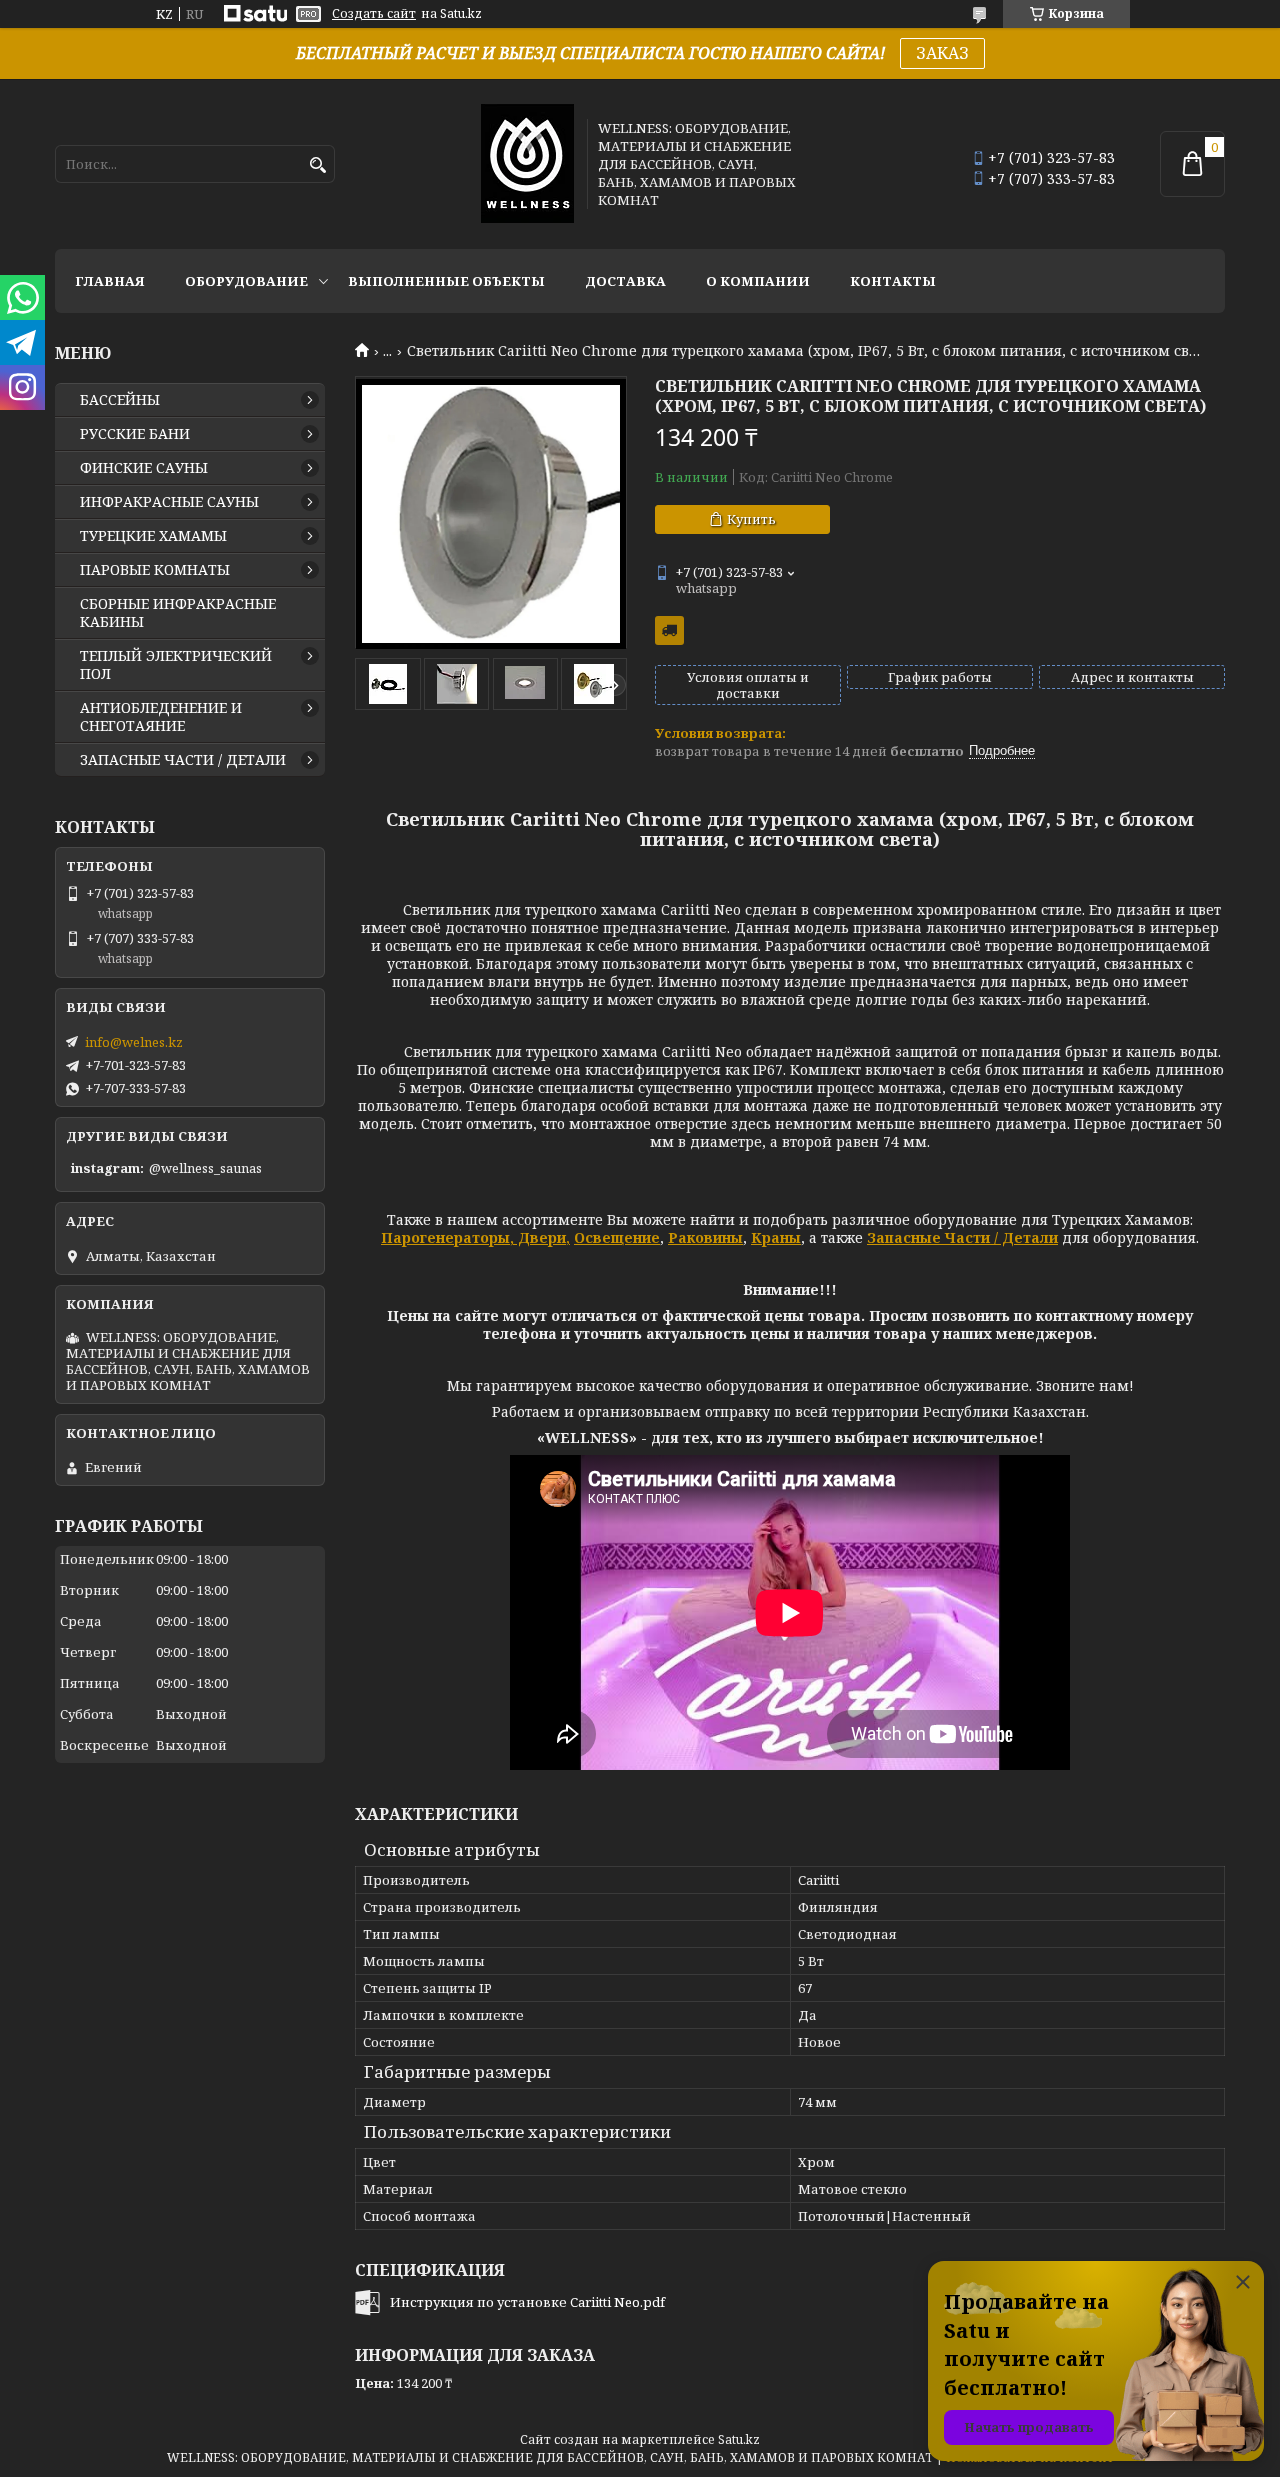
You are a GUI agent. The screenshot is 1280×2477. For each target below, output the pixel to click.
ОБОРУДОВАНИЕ (246, 281)
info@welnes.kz (134, 1042)
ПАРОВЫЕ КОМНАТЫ (155, 570)
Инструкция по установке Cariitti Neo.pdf (527, 2302)
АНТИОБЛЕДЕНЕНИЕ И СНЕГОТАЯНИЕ (161, 717)
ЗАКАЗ (942, 53)
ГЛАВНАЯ (110, 281)
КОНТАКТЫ (893, 281)
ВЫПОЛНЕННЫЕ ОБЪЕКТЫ (446, 281)
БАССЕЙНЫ (120, 400)
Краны (776, 1237)
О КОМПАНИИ (758, 281)
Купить (751, 519)
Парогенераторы (445, 1237)
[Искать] (317, 165)
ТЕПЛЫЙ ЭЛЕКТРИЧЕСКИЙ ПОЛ (176, 665)
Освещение (617, 1237)
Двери (540, 1237)
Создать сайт (374, 14)
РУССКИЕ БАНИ (135, 434)
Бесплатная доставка (669, 630)
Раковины (705, 1237)
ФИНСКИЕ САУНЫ (144, 468)
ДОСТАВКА (625, 281)
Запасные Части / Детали (962, 1237)
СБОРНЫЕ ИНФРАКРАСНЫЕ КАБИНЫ (178, 613)
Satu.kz (739, 2439)
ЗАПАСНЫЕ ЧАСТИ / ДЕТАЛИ (183, 760)
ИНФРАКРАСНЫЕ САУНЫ (169, 502)
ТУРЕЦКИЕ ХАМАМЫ (153, 536)
